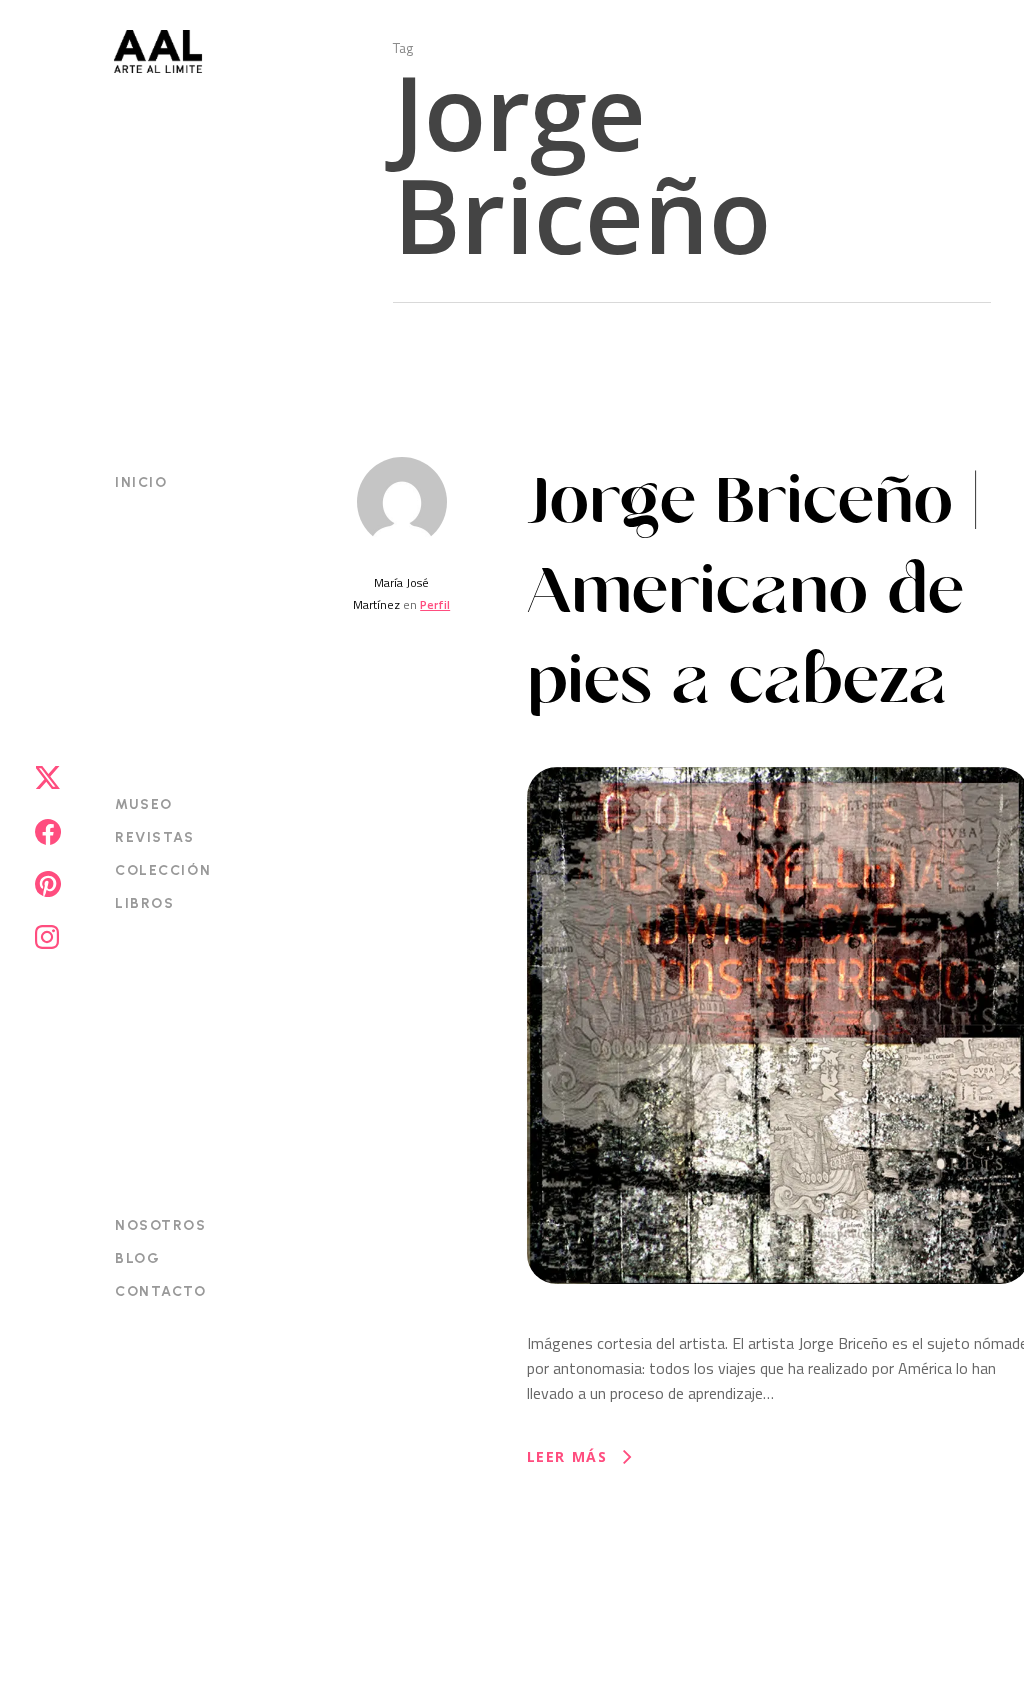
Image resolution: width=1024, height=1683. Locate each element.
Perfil (435, 604)
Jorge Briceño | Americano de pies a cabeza (753, 591)
